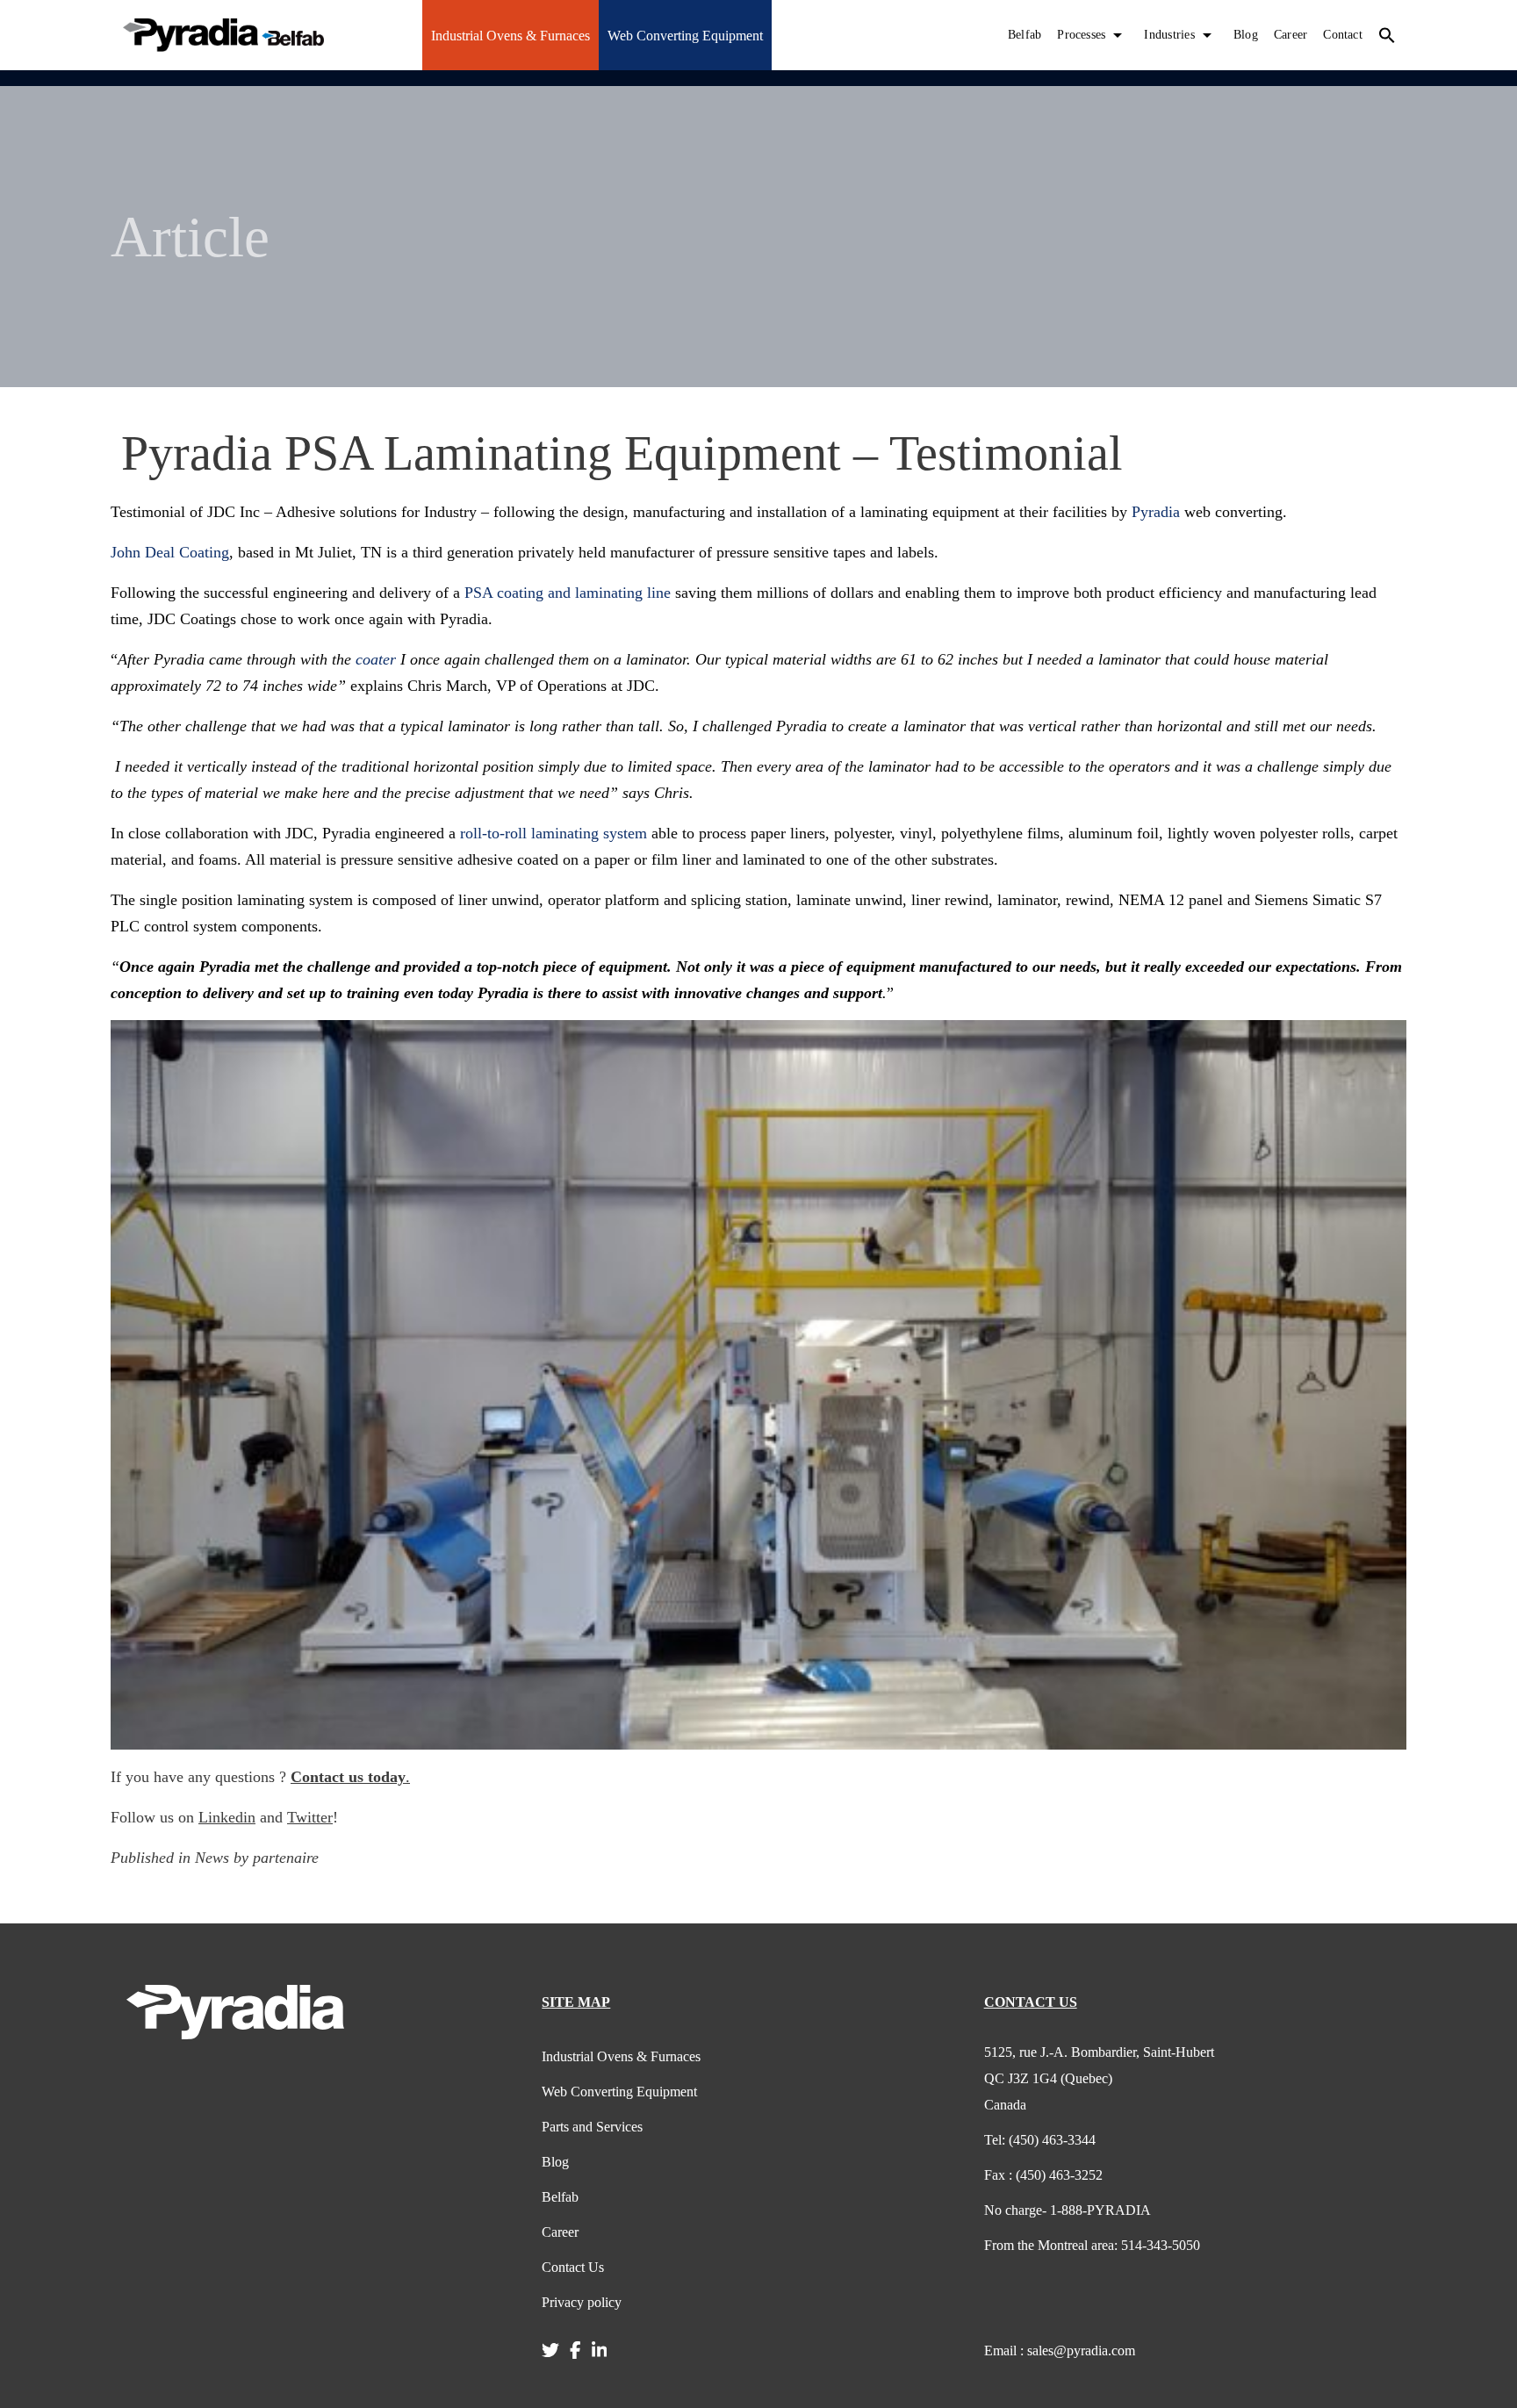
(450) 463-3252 (1043, 2175)
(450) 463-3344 (1040, 2140)
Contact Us (573, 2267)
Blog (1246, 35)
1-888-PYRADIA (1068, 2210)
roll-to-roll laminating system (554, 833)
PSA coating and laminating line (568, 593)
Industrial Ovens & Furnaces (510, 36)
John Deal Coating (170, 552)
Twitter (310, 1817)
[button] (1387, 35)
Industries (1169, 35)
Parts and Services (592, 2127)
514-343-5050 (1092, 2245)
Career (1291, 35)
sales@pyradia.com (1060, 2350)
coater (376, 659)
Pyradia (1156, 512)
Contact (1343, 35)
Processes (1081, 35)
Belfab (1025, 35)
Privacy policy (582, 2302)
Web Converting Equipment (685, 36)
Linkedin (227, 1817)
